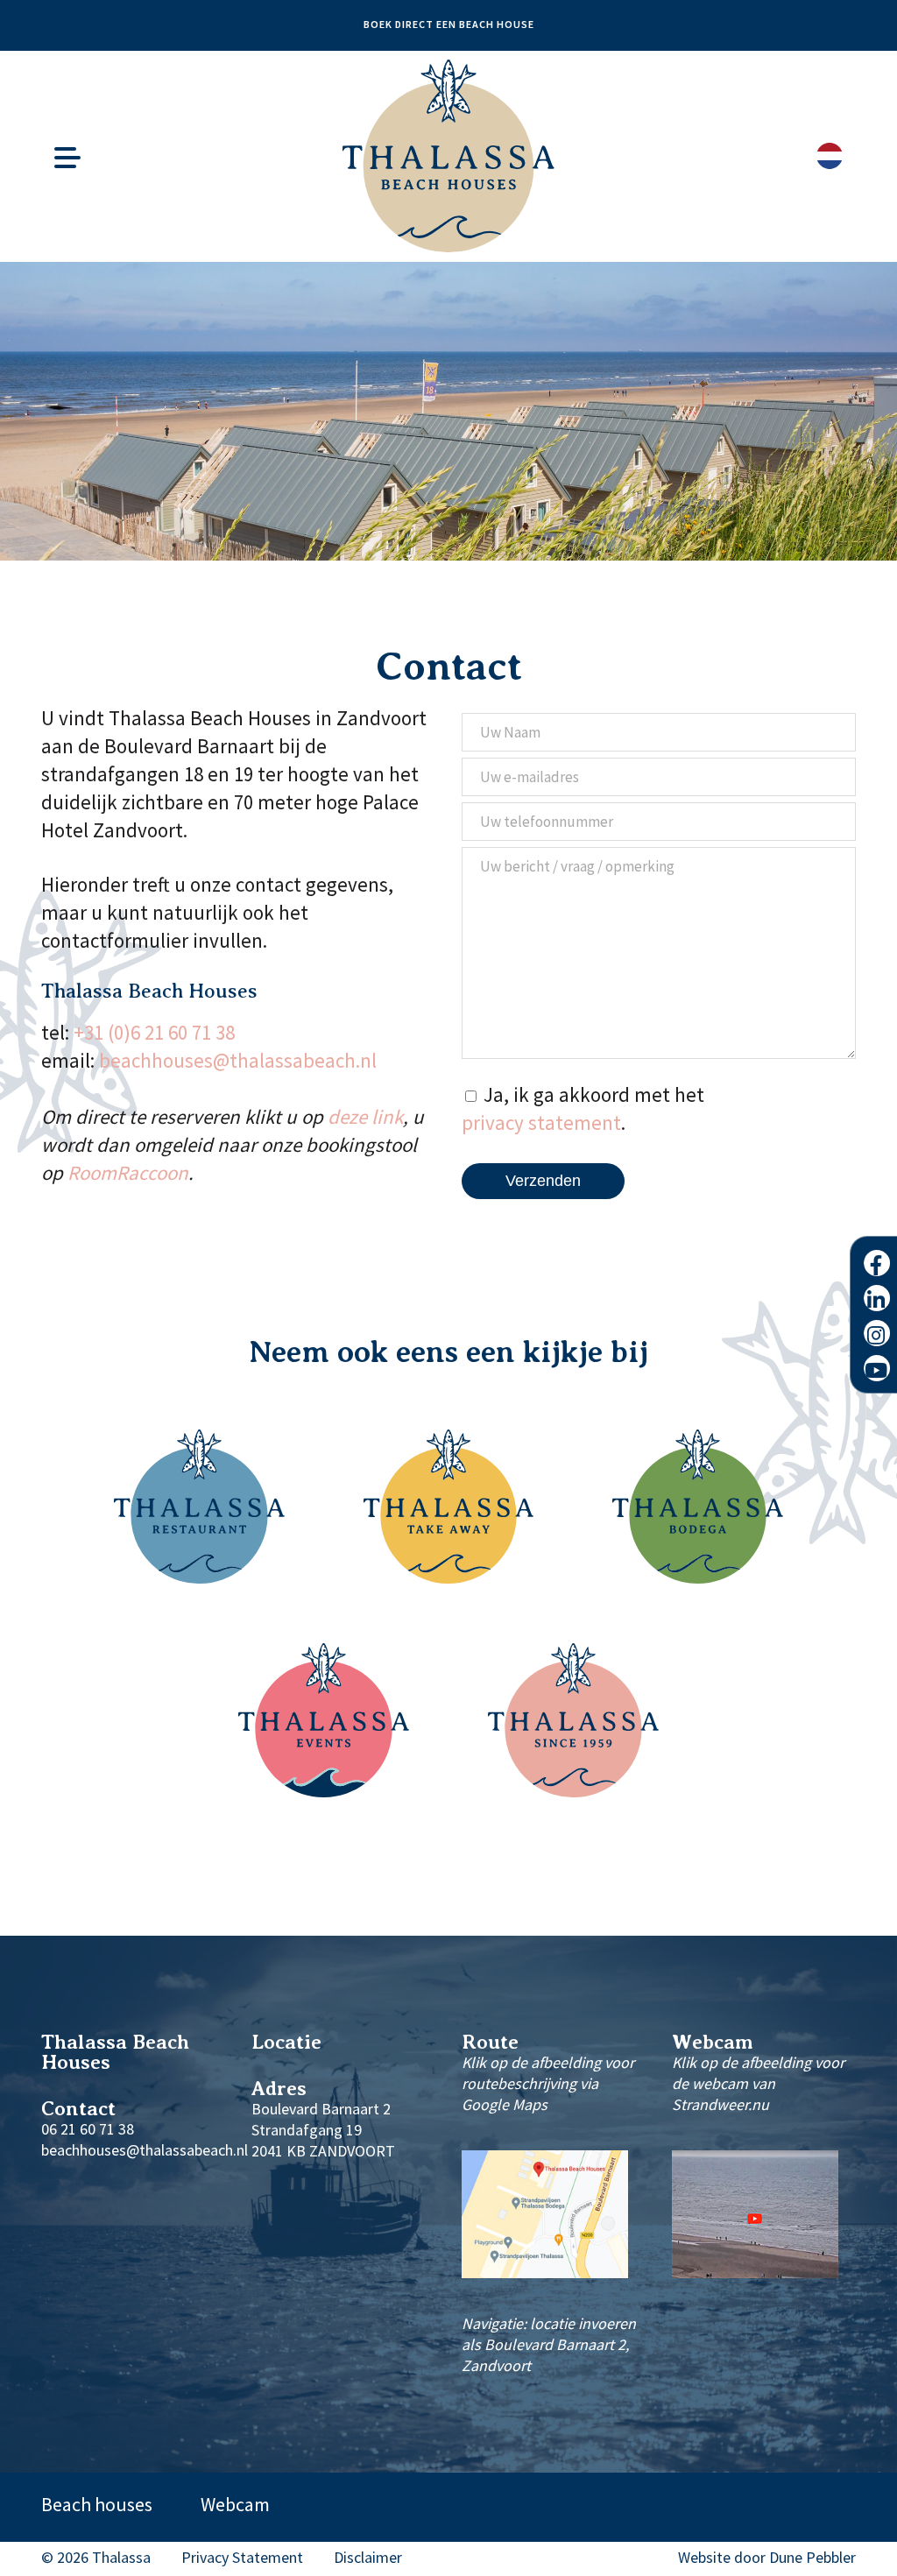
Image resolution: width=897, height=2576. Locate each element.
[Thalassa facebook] (877, 1263)
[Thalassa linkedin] (877, 1298)
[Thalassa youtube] (877, 1368)
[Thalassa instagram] (877, 1333)
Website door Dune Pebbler (767, 2558)
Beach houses (97, 2504)
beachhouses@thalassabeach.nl (238, 1060)
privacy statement (541, 1122)
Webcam (235, 2504)
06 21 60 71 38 (88, 2129)
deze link (365, 1116)
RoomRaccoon (128, 1172)
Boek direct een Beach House (449, 24)
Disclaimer (368, 2558)
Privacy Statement (242, 2558)
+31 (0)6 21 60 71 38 (154, 1032)
